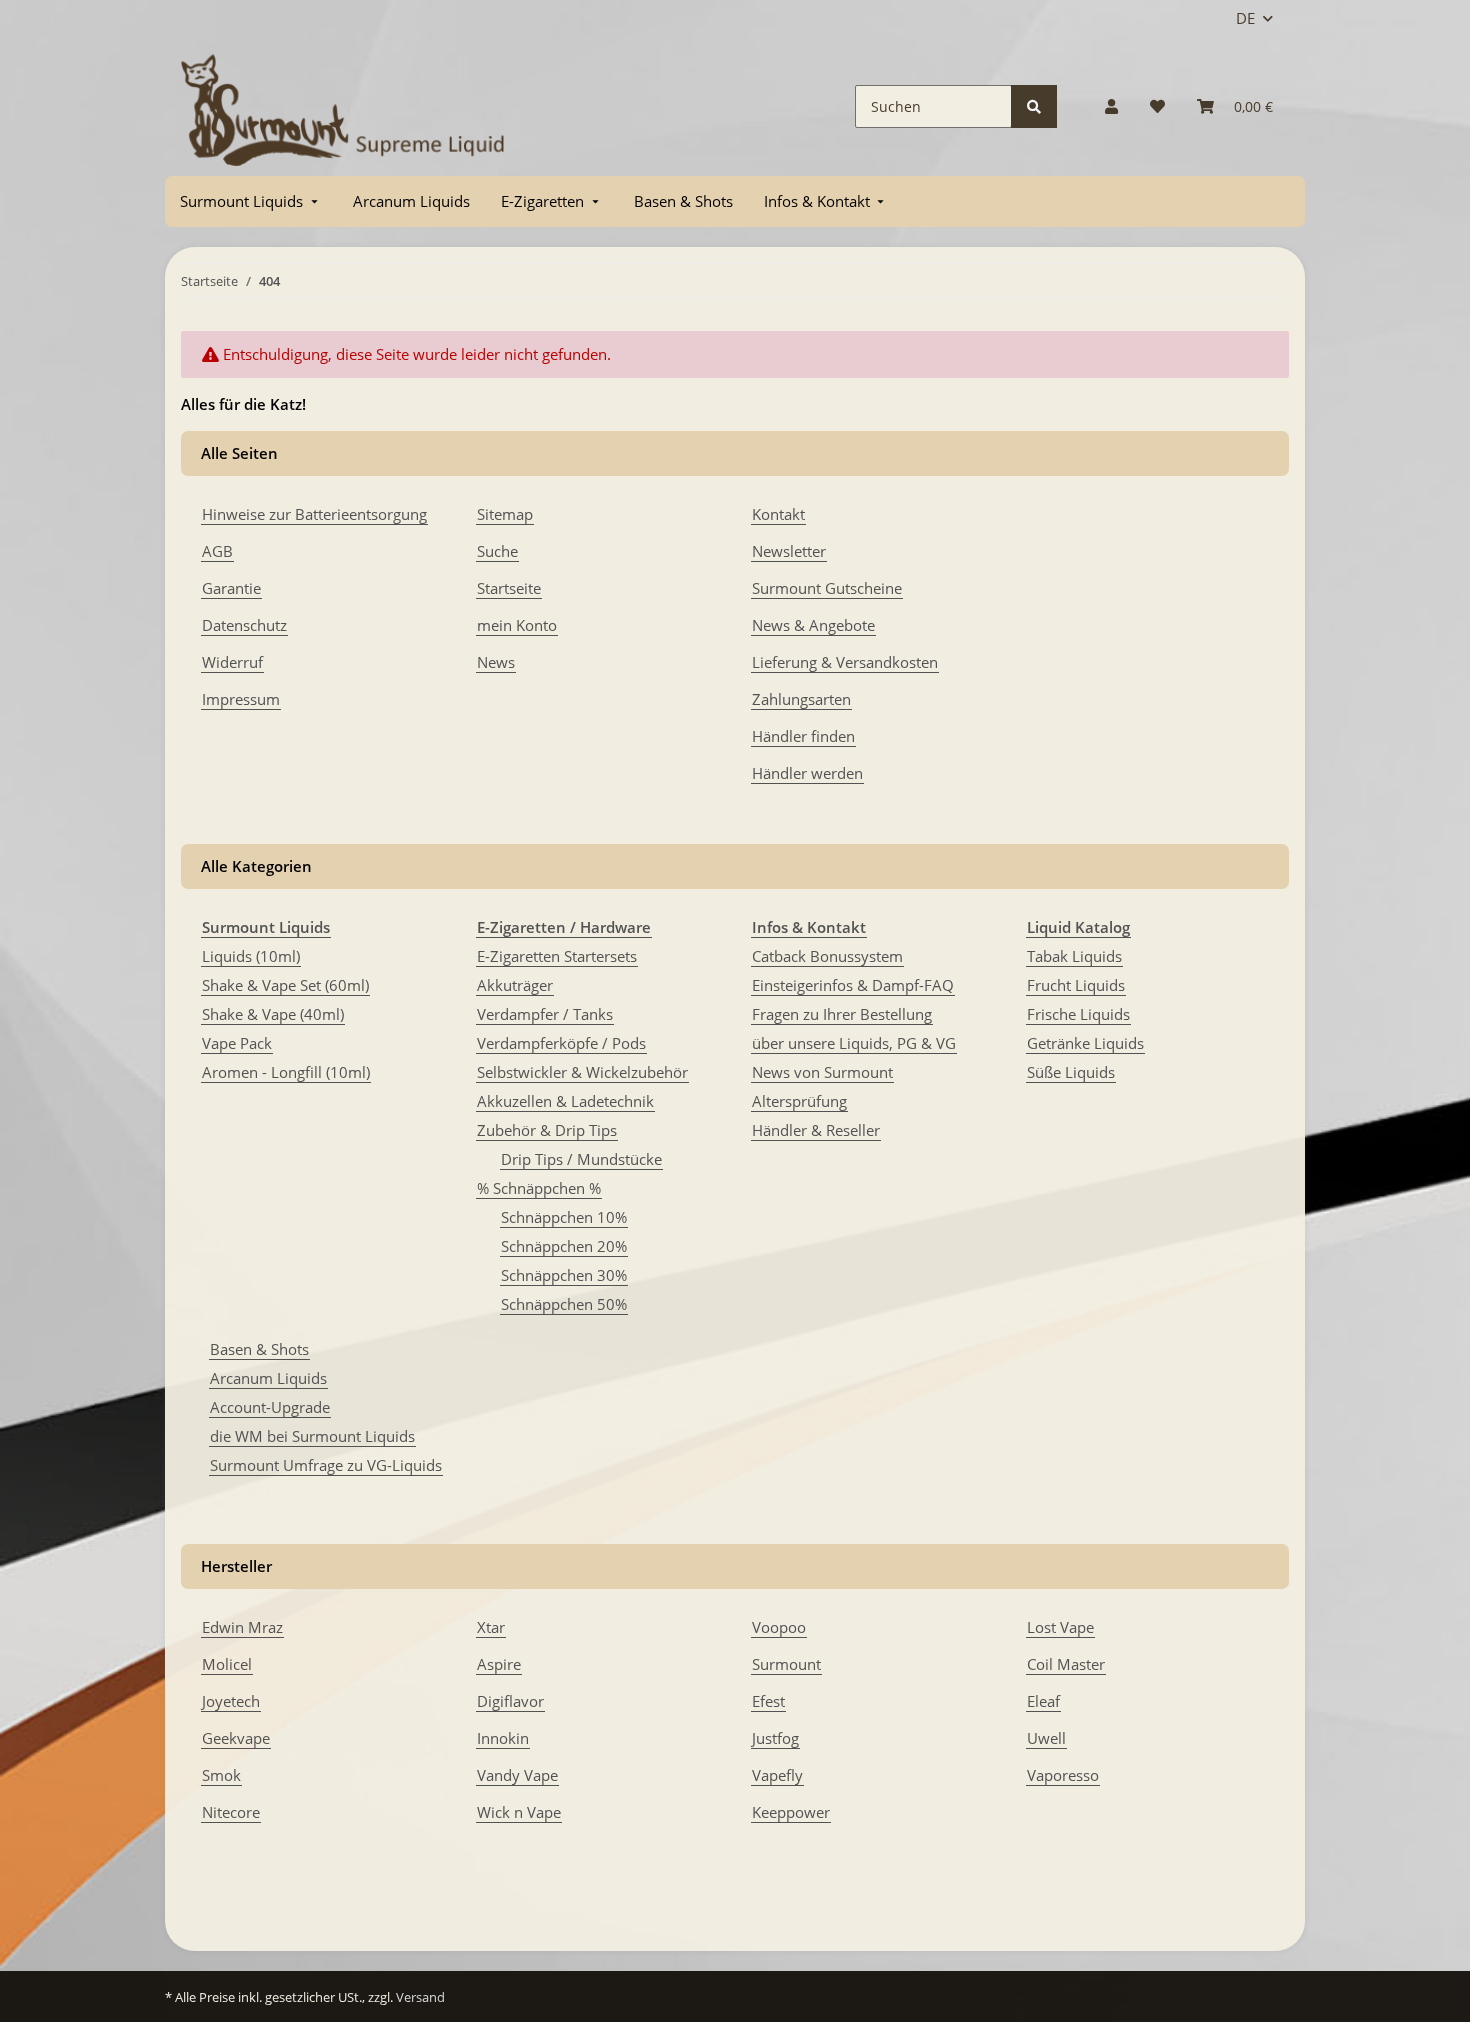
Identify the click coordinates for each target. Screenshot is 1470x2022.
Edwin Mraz (242, 1627)
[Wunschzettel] (1157, 106)
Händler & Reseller (816, 1130)
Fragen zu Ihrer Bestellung (842, 1014)
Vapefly (777, 1775)
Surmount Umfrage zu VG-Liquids (326, 1465)
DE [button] (1245, 18)
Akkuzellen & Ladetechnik (565, 1101)
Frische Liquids (1078, 1014)
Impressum (241, 699)
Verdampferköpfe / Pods (561, 1043)
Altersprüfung (799, 1101)
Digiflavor (510, 1701)
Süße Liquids (1071, 1072)
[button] (1111, 106)
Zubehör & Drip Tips (547, 1130)
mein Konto (517, 625)
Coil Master (1066, 1664)
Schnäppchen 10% (564, 1217)
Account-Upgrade (270, 1407)
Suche (497, 551)
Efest (768, 1701)
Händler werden (807, 773)
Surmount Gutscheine (827, 588)
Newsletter (789, 551)
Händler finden (803, 736)
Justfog (775, 1738)
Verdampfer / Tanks (545, 1014)
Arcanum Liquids (268, 1378)
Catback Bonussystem (827, 956)
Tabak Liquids (1074, 956)
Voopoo (779, 1627)
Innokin (503, 1738)
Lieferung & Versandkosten (845, 662)
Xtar (491, 1627)
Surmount (786, 1664)
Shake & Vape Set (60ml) (285, 985)
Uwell (1046, 1738)
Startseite (509, 588)
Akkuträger (515, 985)
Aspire (499, 1664)
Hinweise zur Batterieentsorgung (314, 514)
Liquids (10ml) (251, 956)
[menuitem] (251, 201)
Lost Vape (1060, 1627)
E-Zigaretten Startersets (557, 956)
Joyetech (231, 1701)
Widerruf (232, 662)
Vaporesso (1063, 1775)
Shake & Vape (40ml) (273, 1014)
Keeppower (791, 1812)
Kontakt (778, 514)
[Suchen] (1034, 106)
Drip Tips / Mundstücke (581, 1159)
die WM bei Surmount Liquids (312, 1436)
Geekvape (236, 1738)
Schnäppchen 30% (564, 1275)
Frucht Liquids (1076, 985)
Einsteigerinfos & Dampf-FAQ (853, 985)
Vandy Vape (517, 1775)
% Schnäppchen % (539, 1188)
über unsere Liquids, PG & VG (854, 1043)
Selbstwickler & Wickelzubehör (582, 1072)
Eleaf (1043, 1701)
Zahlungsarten (801, 699)
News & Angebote (813, 625)
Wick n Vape (519, 1812)
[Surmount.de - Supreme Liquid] (343, 106)
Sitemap (505, 514)
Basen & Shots (259, 1349)
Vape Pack (237, 1043)
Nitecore (231, 1812)
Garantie (231, 588)
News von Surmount (822, 1072)
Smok (221, 1775)
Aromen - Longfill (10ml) (286, 1072)
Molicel (227, 1664)
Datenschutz (244, 625)
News (496, 662)
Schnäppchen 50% (564, 1304)
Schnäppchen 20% (564, 1246)
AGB (217, 551)
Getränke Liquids (1085, 1043)
